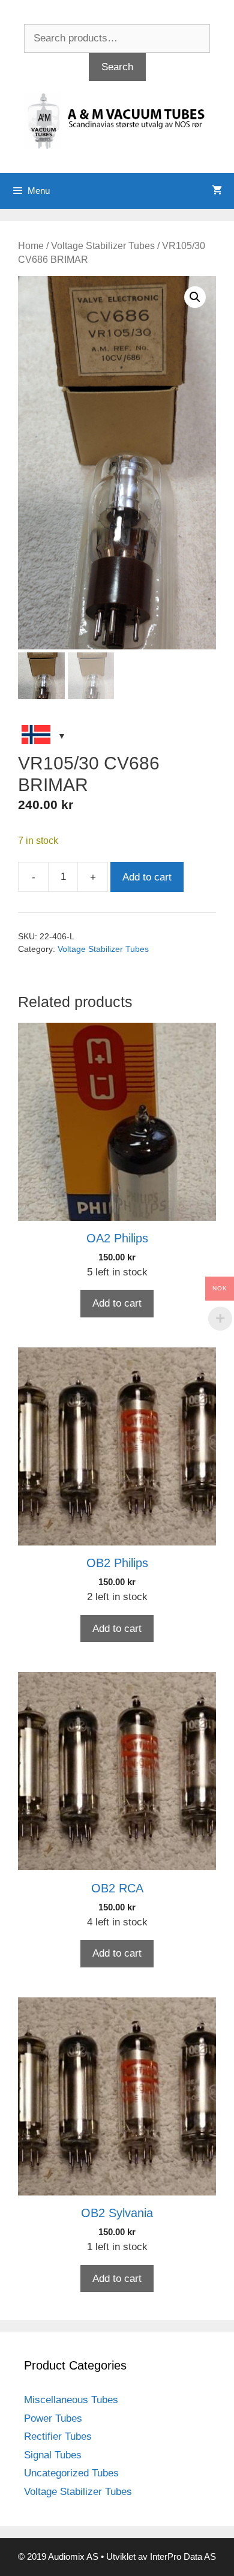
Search (117, 67)
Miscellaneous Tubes (71, 2400)
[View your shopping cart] (217, 191)
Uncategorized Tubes (71, 2473)
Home (31, 246)
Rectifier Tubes (58, 2436)
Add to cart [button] (117, 1303)
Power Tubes (53, 2418)
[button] (195, 297)
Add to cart (147, 877)
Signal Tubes (53, 2455)
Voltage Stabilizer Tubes (103, 246)
